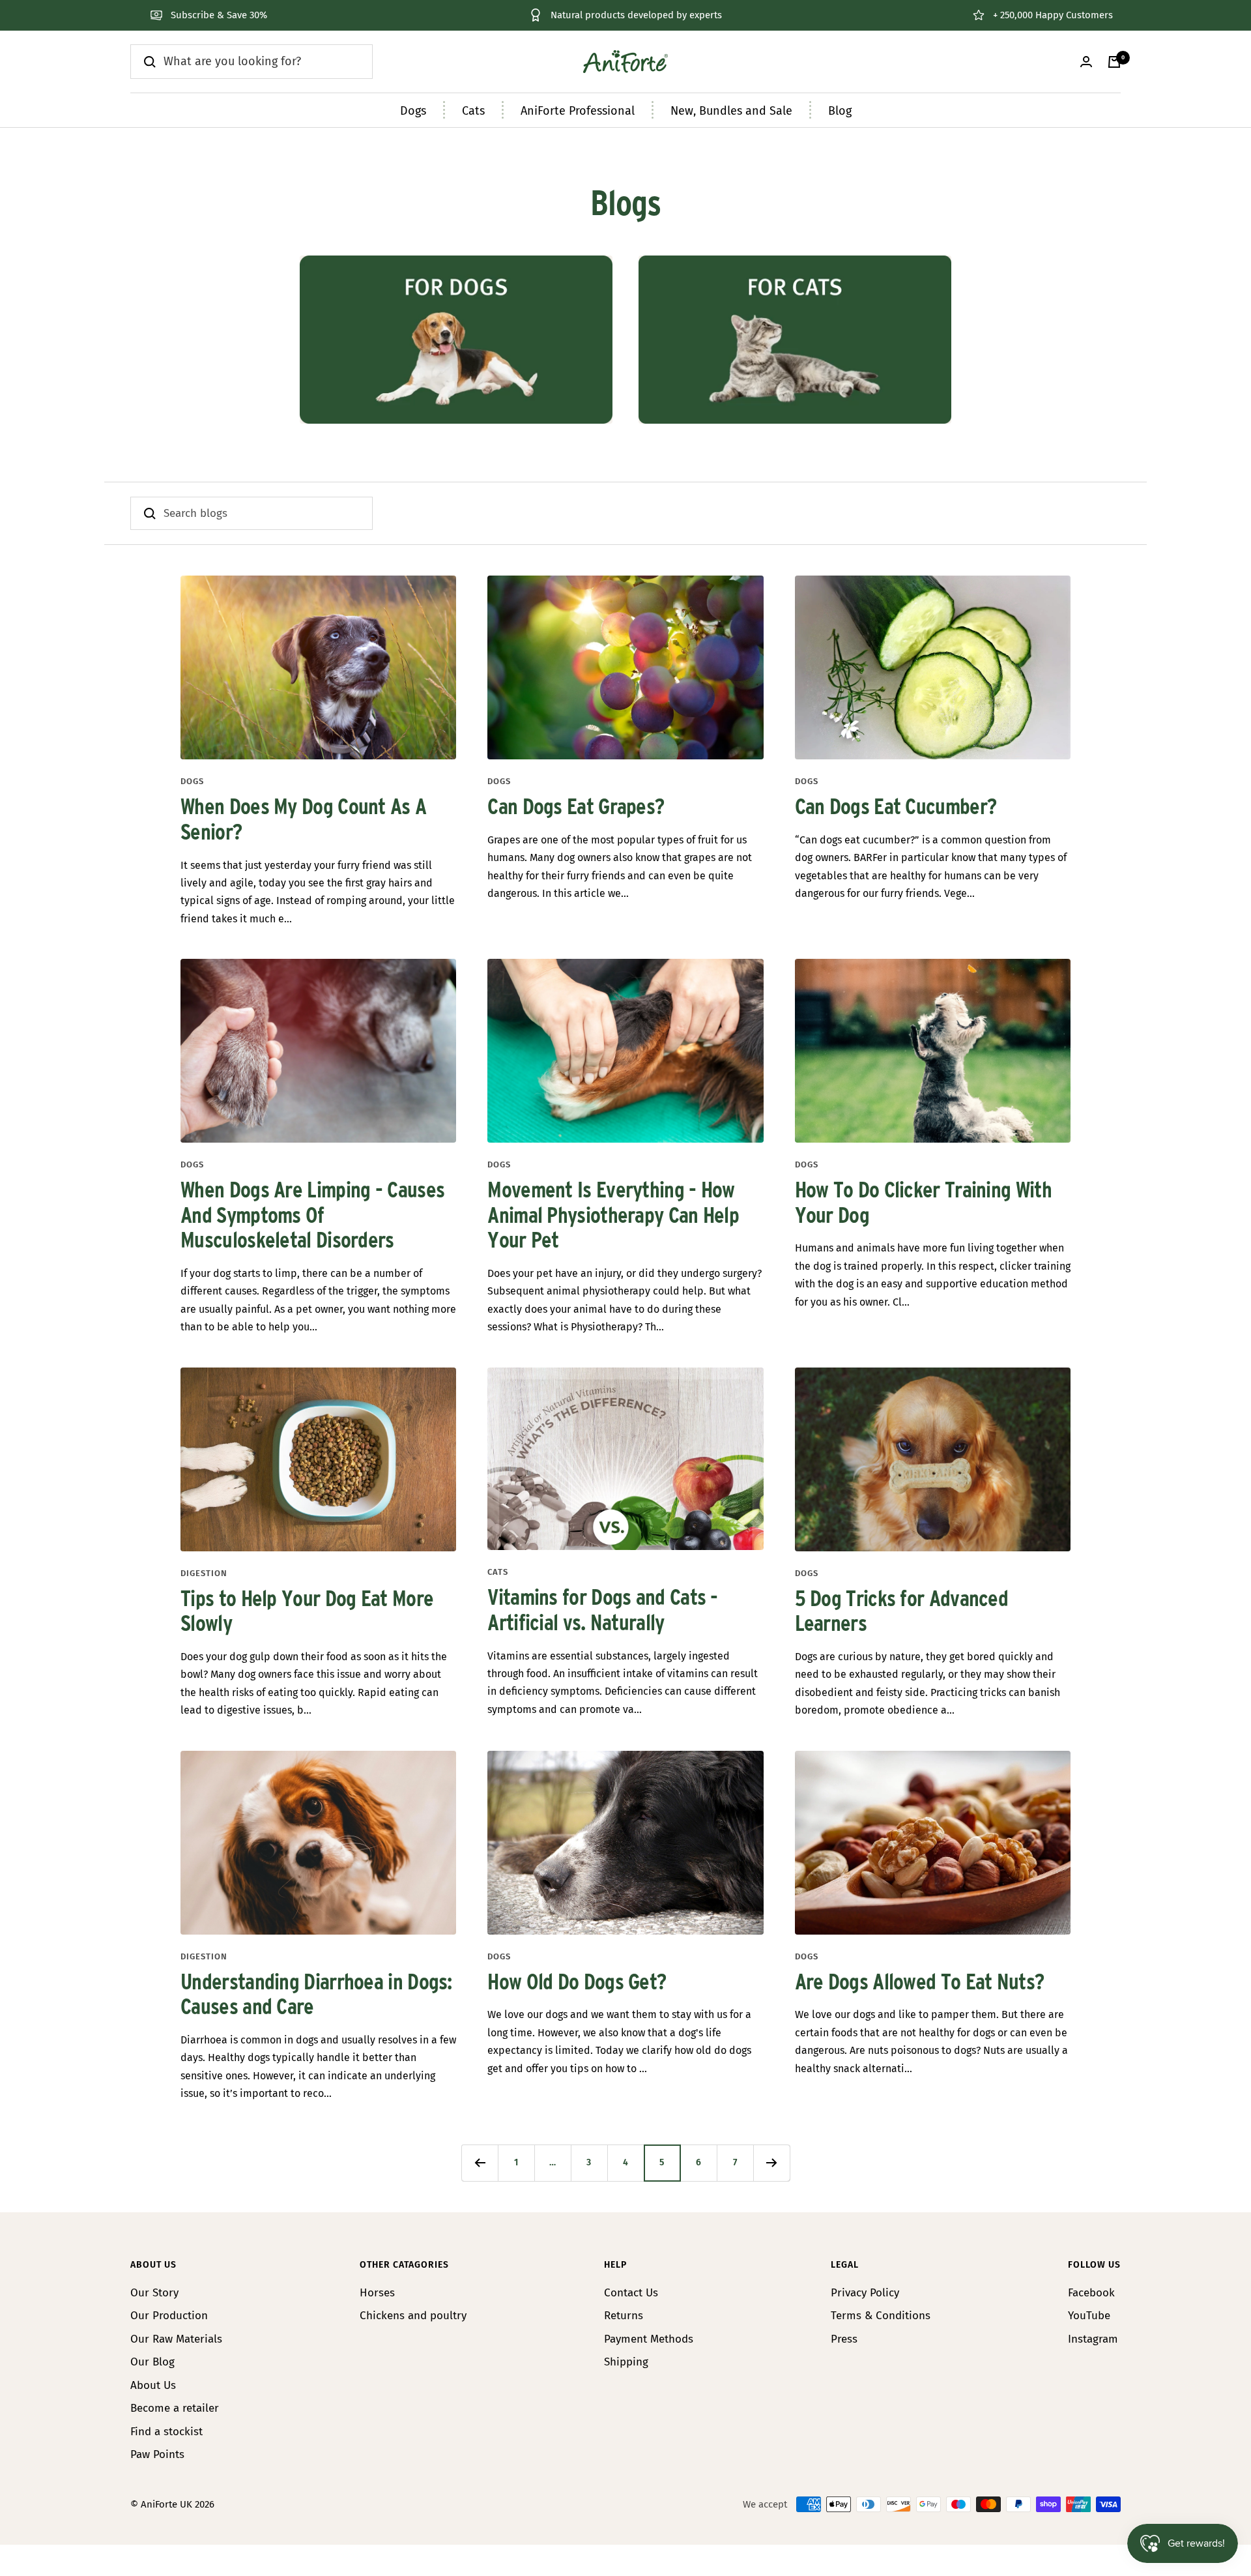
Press (844, 2339)
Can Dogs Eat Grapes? (576, 808)
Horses (377, 2293)
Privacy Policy (865, 2293)
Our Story (154, 2293)
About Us (153, 2385)
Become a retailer (175, 2408)
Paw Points (157, 2454)
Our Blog (152, 2362)
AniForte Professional (578, 111)
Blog (840, 111)
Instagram (1093, 2339)
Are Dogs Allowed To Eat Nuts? (920, 1983)
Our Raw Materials (176, 2339)
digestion (204, 1573)
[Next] (771, 2163)
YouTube (1089, 2316)
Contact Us (631, 2293)
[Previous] (480, 2163)
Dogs (413, 111)
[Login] (1086, 62)
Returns (624, 2316)
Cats (473, 111)
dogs (192, 781)
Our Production (169, 2316)
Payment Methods (649, 2339)
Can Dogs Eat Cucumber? (896, 808)
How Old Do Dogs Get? (577, 1983)
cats (498, 1572)
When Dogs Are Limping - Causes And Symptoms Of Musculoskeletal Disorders (312, 1216)
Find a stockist (166, 2432)
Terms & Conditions (881, 2316)
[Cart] (1114, 62)
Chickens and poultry (413, 2316)
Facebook (1091, 2293)
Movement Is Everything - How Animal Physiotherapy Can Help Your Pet (613, 1216)
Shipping (626, 2362)
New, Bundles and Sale (731, 111)
